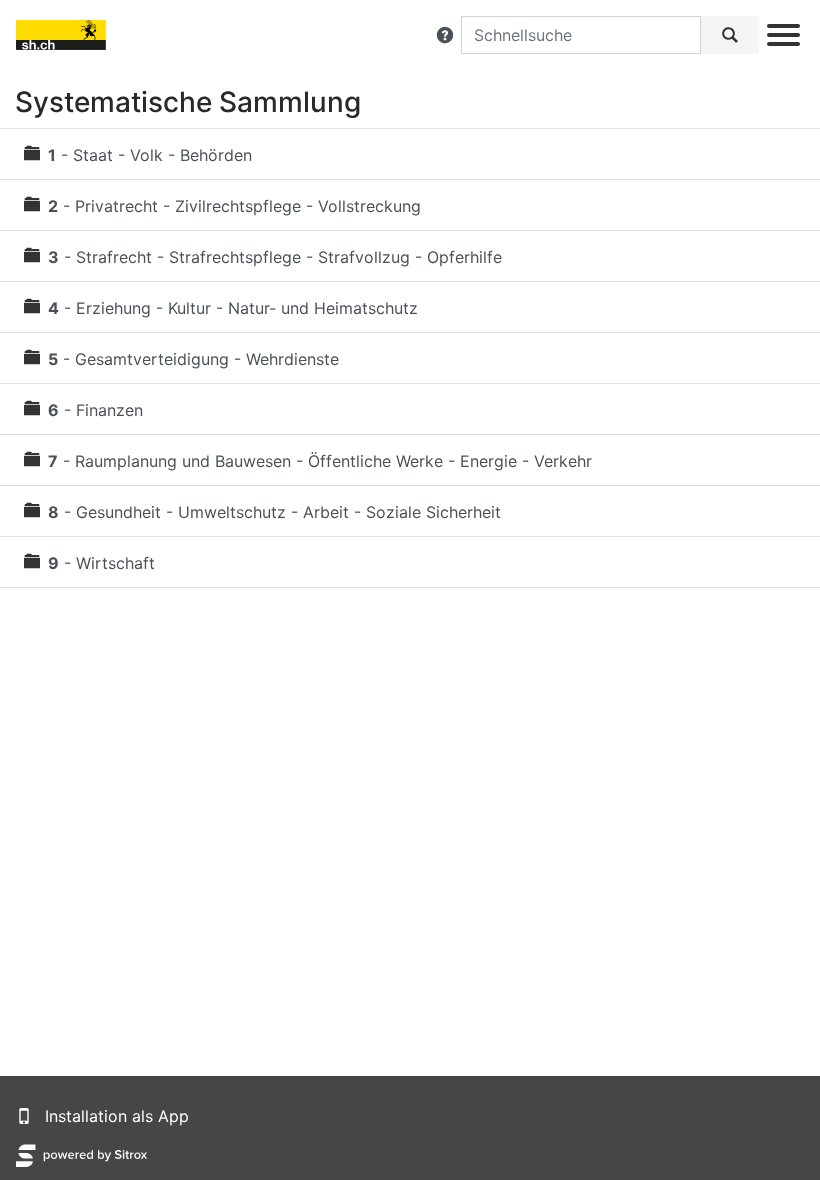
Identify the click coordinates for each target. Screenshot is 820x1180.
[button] (445, 35)
